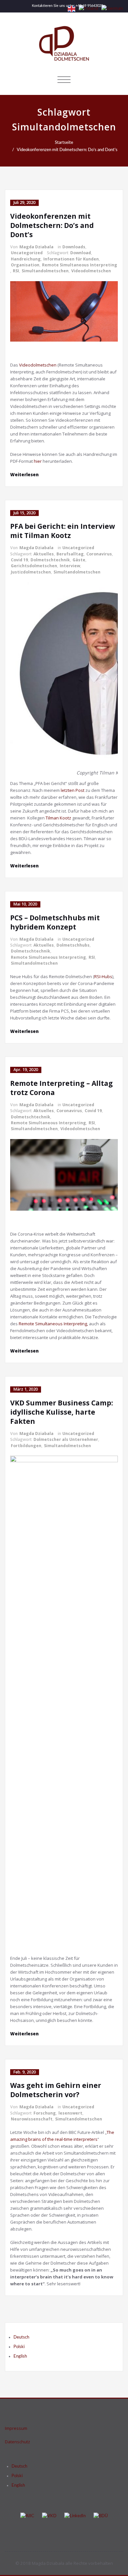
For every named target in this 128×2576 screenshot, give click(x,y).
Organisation (25, 265)
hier (38, 461)
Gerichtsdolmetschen (34, 566)
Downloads (74, 247)
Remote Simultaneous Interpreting (80, 265)
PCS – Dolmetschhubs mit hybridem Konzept (55, 922)
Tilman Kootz (58, 818)
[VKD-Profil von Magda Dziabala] (49, 2516)
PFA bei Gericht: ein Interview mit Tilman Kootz (63, 531)
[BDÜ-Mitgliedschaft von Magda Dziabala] (101, 2516)
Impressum (16, 2428)
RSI (16, 271)
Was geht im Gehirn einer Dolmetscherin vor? (56, 2090)
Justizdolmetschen (31, 572)
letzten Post (73, 790)
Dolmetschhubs (73, 945)
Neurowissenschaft (32, 2119)
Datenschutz (18, 2442)
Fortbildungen (26, 1446)
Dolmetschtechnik (50, 560)
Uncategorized (27, 253)
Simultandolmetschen (45, 271)
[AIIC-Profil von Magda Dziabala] (27, 2516)
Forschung (45, 2113)
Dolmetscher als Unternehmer (66, 1439)
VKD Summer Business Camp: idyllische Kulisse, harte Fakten (62, 1412)
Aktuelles (44, 554)
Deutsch (21, 2337)
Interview (70, 566)
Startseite (64, 143)
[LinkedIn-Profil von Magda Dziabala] (75, 2516)
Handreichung (26, 259)
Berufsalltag (70, 554)
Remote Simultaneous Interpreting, (53, 1324)
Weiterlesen (24, 475)
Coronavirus (99, 554)
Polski (19, 2347)
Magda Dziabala (36, 247)
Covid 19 (19, 560)
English (20, 2356)
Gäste (79, 560)
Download (81, 253)
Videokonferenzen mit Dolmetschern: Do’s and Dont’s (67, 150)
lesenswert (70, 2113)
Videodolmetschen (91, 271)
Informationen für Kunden (71, 259)
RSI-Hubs (103, 976)
